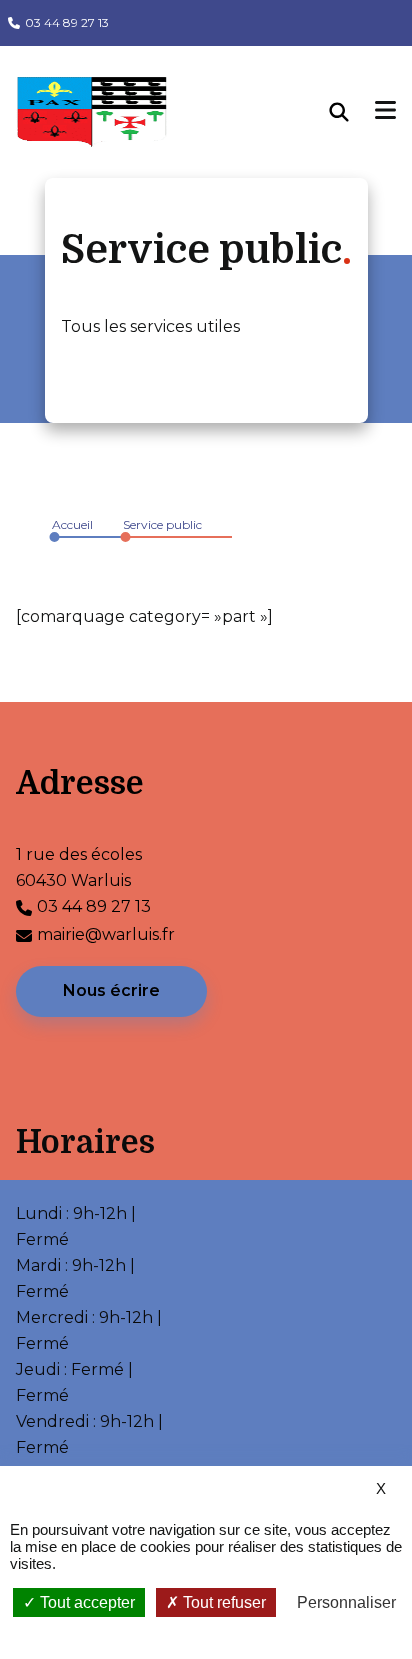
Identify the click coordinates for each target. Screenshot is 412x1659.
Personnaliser (346, 1602)
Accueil (72, 524)
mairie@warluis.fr (106, 934)
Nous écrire (111, 990)
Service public (162, 524)
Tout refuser (222, 1602)
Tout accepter (85, 1602)
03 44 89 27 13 (67, 22)
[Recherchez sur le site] (353, 112)
